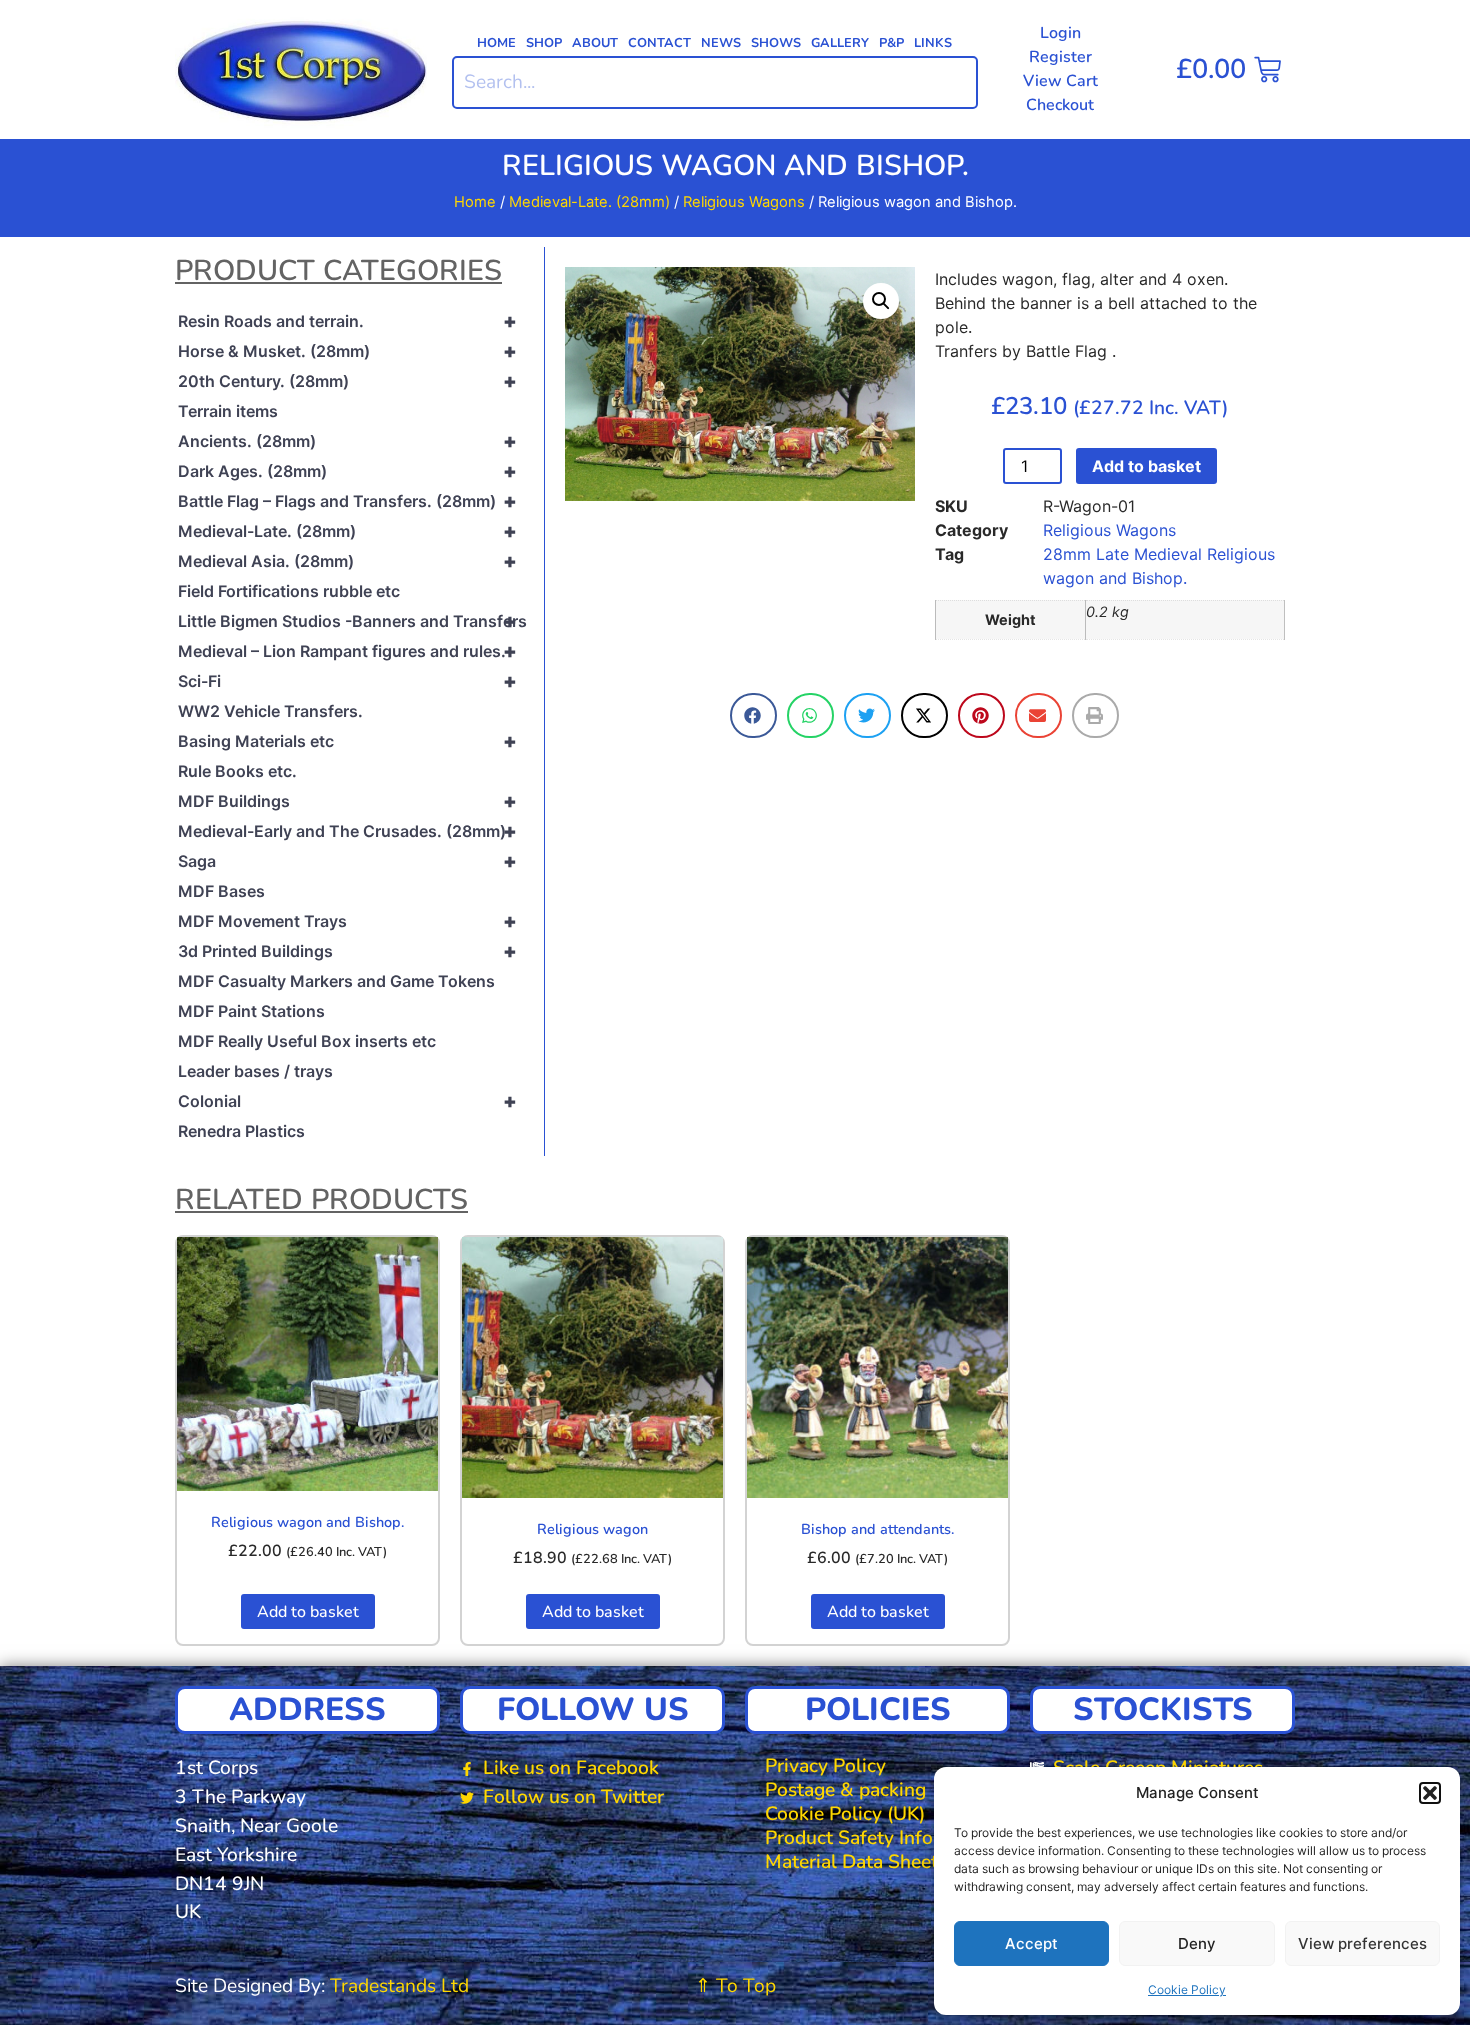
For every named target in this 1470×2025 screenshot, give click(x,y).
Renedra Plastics (241, 1131)
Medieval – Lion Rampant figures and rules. (347, 651)
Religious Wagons (744, 202)
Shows (776, 43)
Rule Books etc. (237, 771)
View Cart (1060, 81)
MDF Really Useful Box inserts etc (307, 1041)
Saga (347, 861)
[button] (1430, 1793)
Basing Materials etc (347, 741)
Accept (1031, 1943)
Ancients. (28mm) (347, 441)
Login (1060, 33)
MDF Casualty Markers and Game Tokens (336, 981)
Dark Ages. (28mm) (347, 471)
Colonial (347, 1101)
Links (933, 43)
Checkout (1060, 105)
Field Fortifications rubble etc (289, 591)
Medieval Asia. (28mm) (347, 561)
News (721, 43)
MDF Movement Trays (347, 921)
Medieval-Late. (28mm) (589, 202)
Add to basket (1146, 466)
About (595, 43)
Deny (1197, 1943)
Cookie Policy (1187, 1989)
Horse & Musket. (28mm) (347, 351)
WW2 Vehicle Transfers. (270, 711)
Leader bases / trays (255, 1071)
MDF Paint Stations (251, 1011)
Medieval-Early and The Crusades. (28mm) (347, 831)
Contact (659, 43)
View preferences (1362, 1943)
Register (1060, 57)
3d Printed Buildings (347, 951)
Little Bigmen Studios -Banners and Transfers (352, 621)
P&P (891, 43)
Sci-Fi (347, 681)
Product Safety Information (883, 1838)
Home (496, 43)
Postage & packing (845, 1790)
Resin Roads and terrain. (347, 321)
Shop (544, 43)
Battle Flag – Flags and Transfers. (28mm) (347, 501)
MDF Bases (221, 891)
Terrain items (228, 411)
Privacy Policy (825, 1766)
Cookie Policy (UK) (845, 1814)
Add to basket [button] (308, 1612)
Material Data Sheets (856, 1862)
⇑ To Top (735, 1986)
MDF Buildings (347, 801)
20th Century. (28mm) (347, 381)
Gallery (840, 43)
